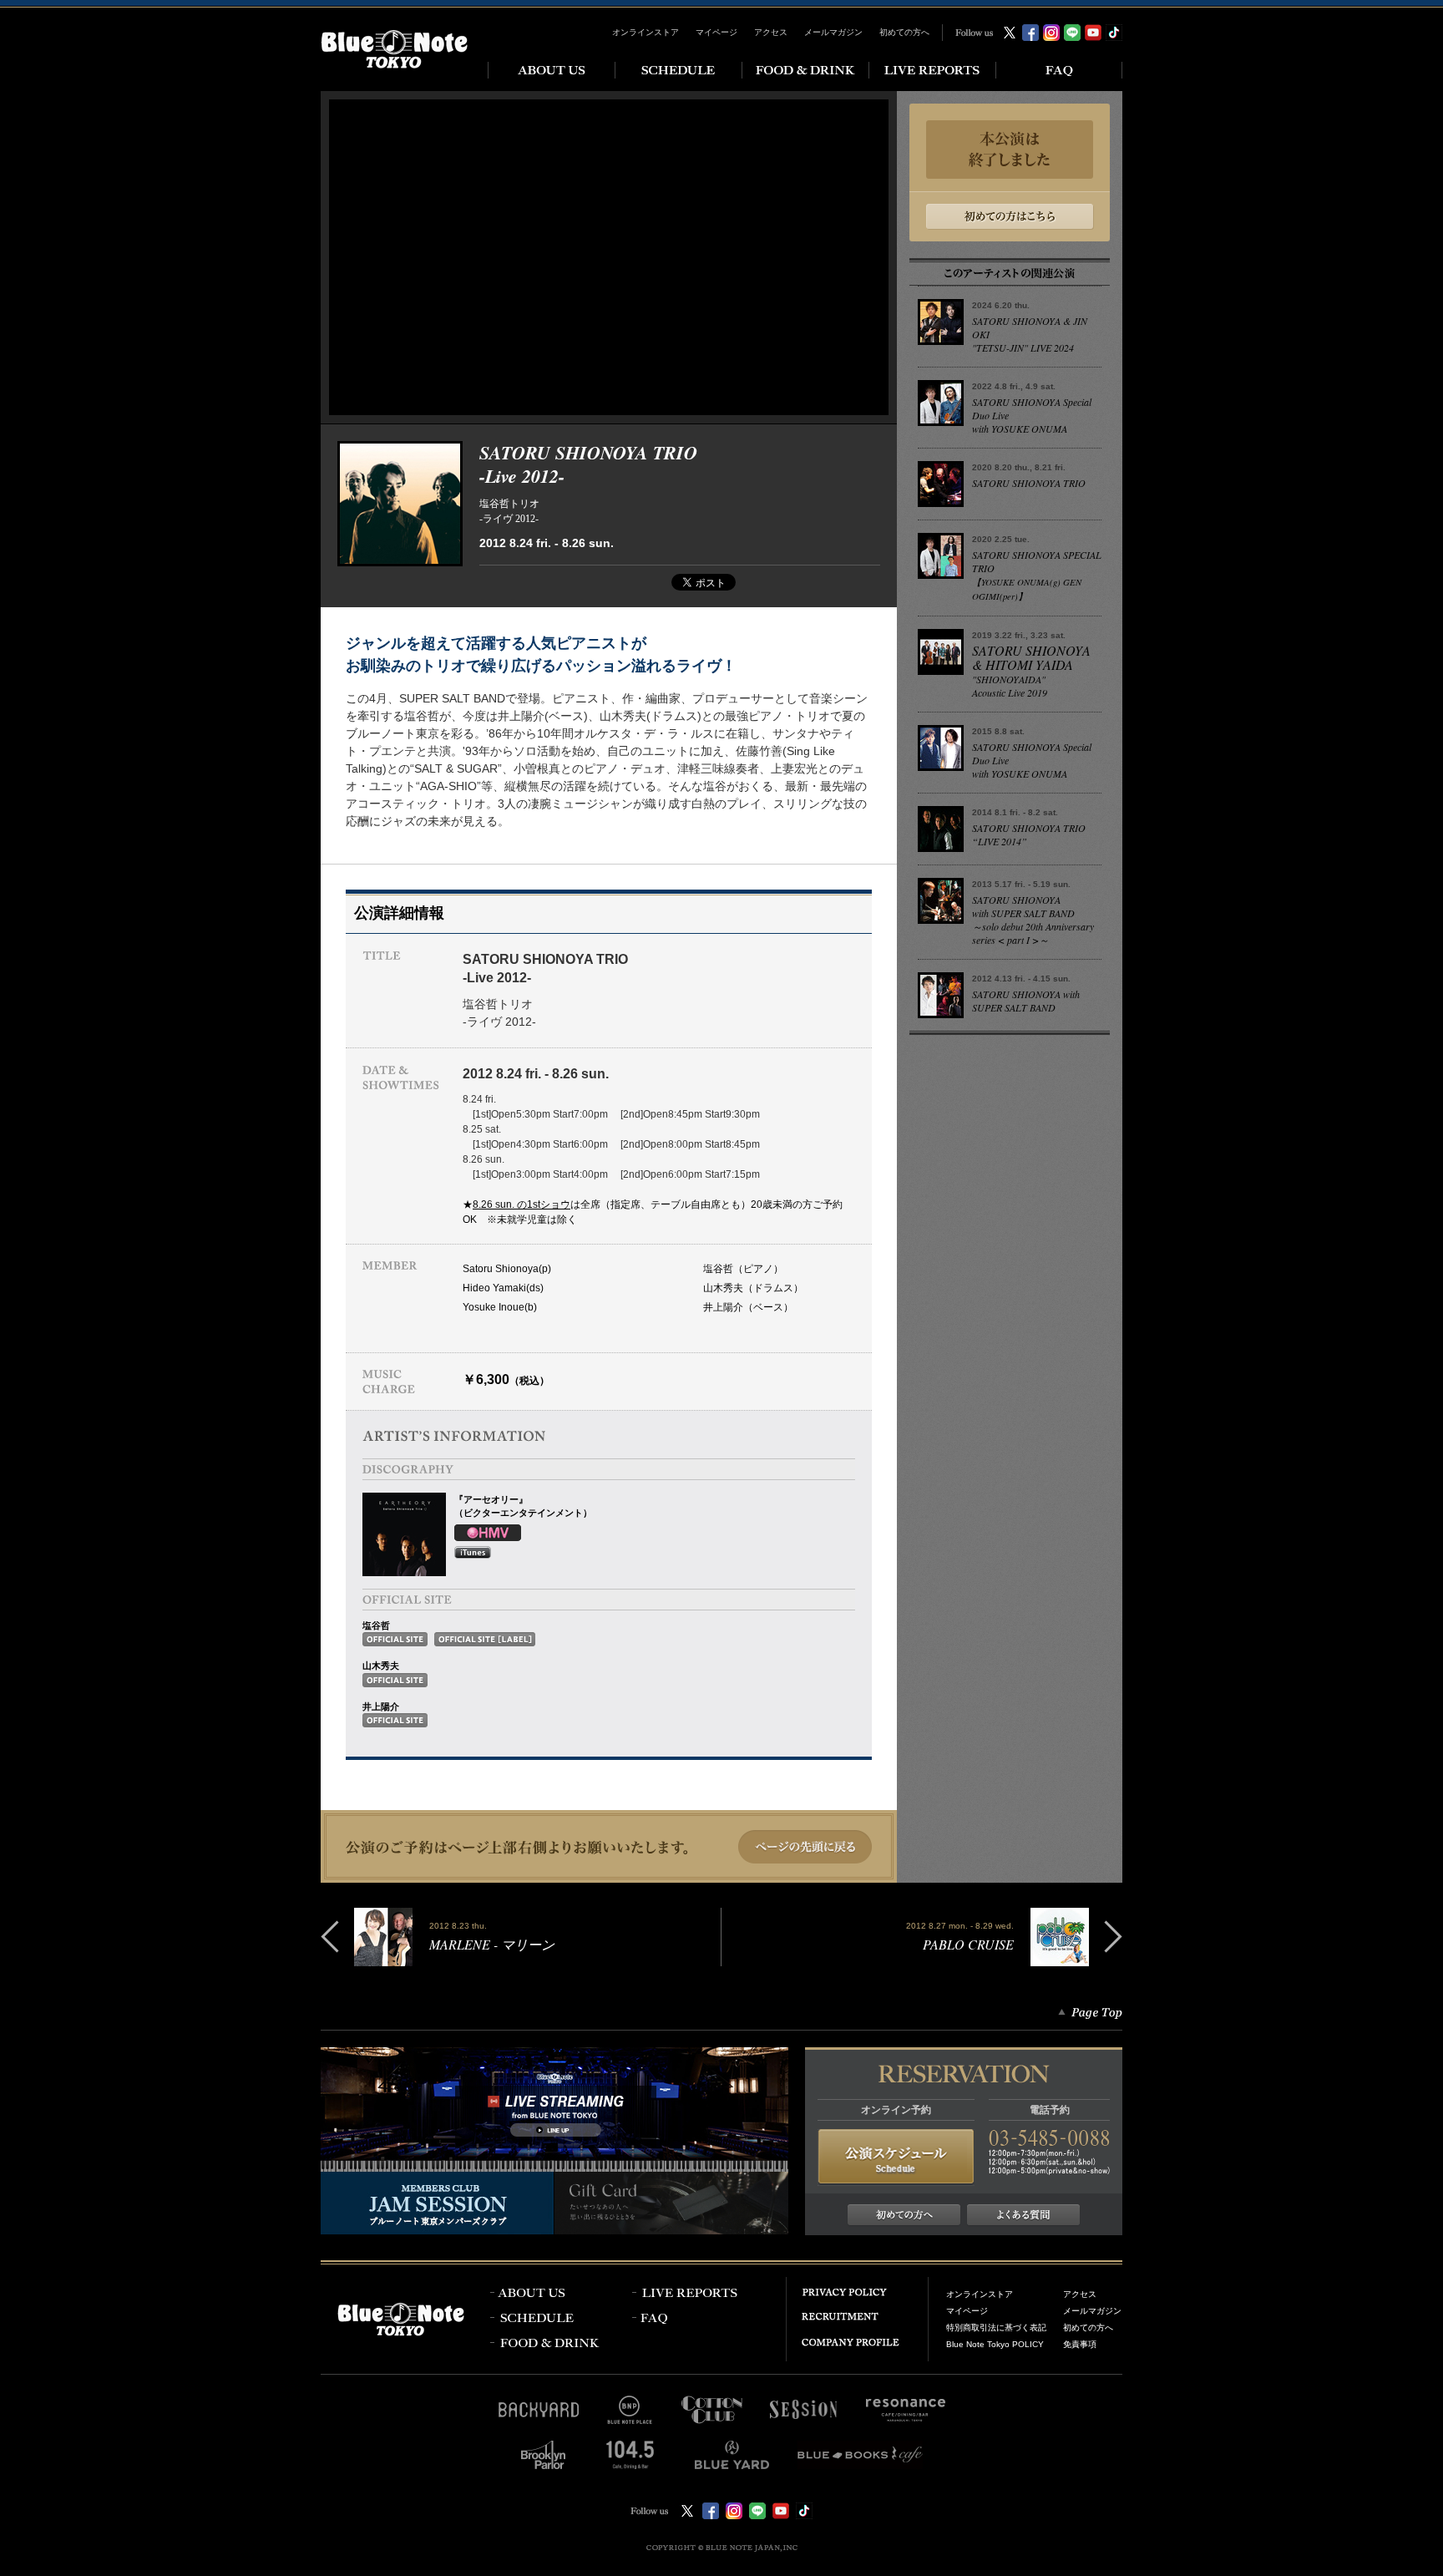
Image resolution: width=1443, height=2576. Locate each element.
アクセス (771, 32)
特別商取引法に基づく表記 (996, 2328)
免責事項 (1080, 2344)
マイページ (716, 32)
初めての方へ (904, 32)
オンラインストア (646, 32)
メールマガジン (833, 32)
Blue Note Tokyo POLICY (995, 2344)
